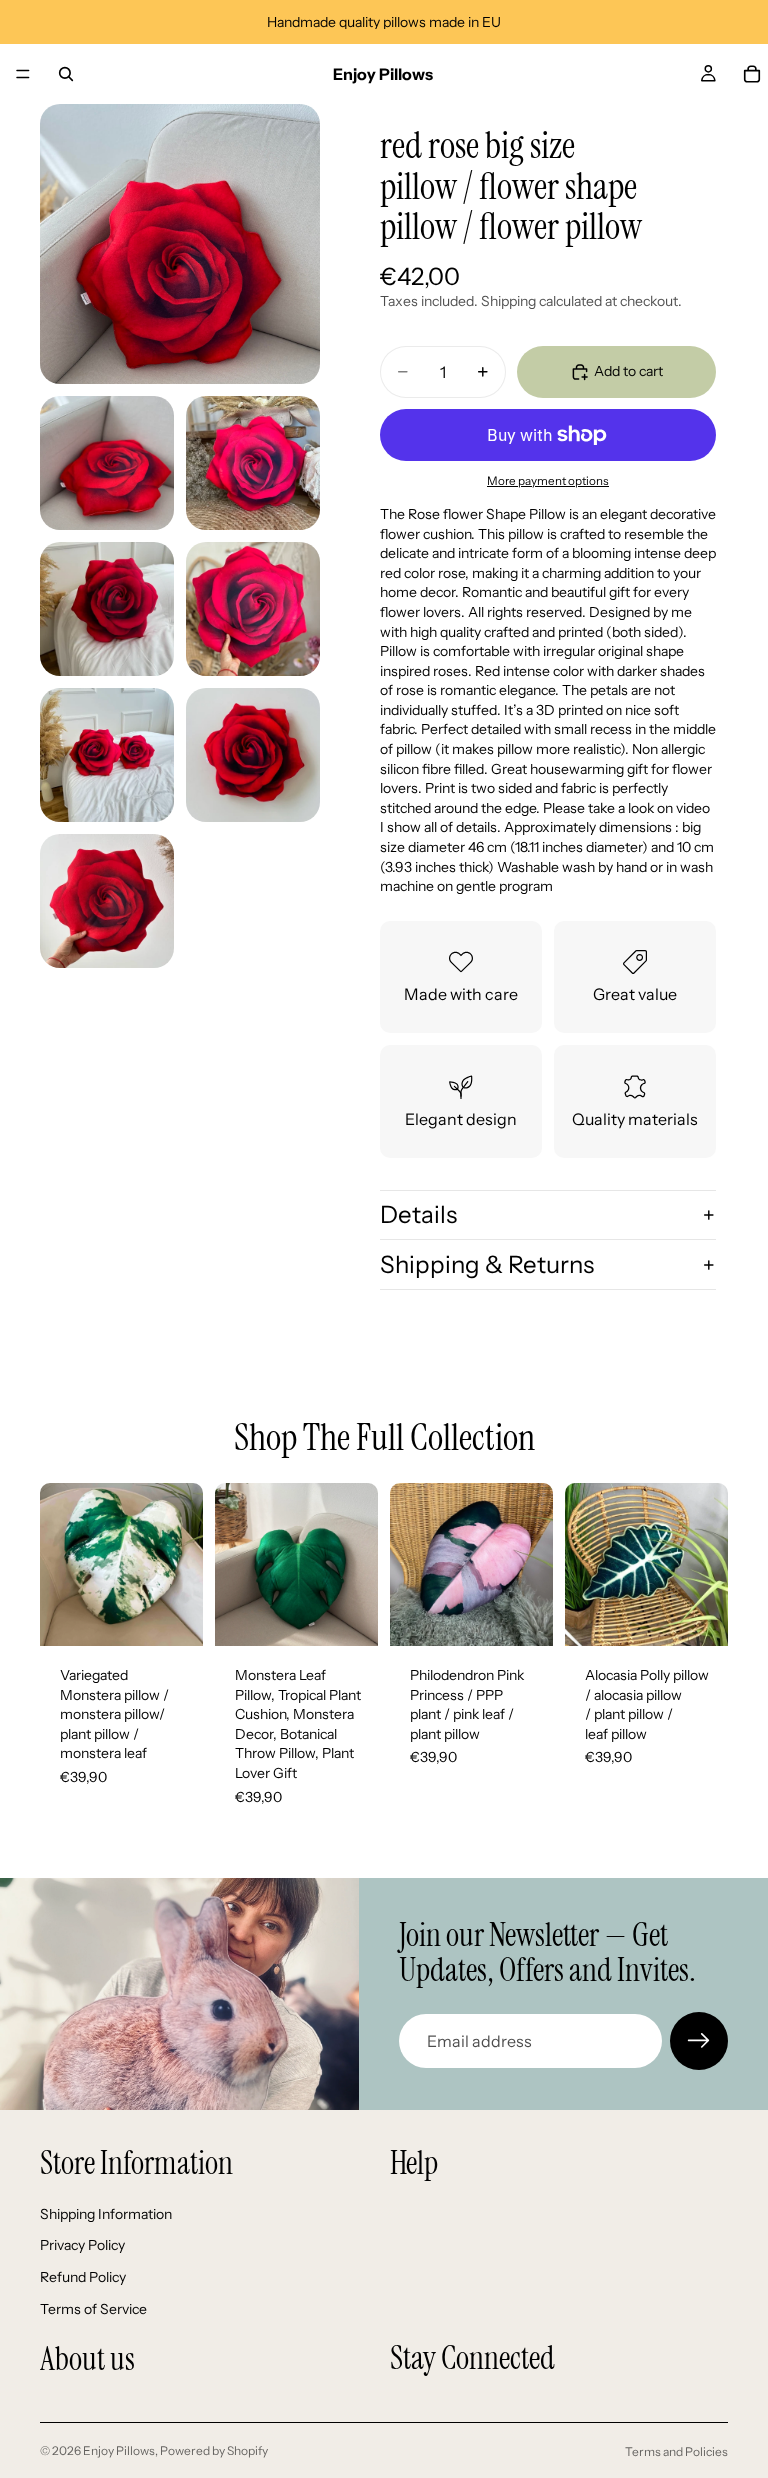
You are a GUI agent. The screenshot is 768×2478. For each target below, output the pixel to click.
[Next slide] (181, 1565)
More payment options (548, 481)
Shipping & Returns (487, 1264)
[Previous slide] (62, 1565)
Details (418, 1214)
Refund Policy (83, 2277)
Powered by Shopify (214, 2450)
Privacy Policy (82, 2245)
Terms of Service (93, 2308)
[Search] (66, 74)
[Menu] (23, 74)
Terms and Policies (676, 2451)
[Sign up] (699, 2041)
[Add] (172, 1615)
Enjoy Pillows (119, 2450)
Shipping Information (106, 2214)
